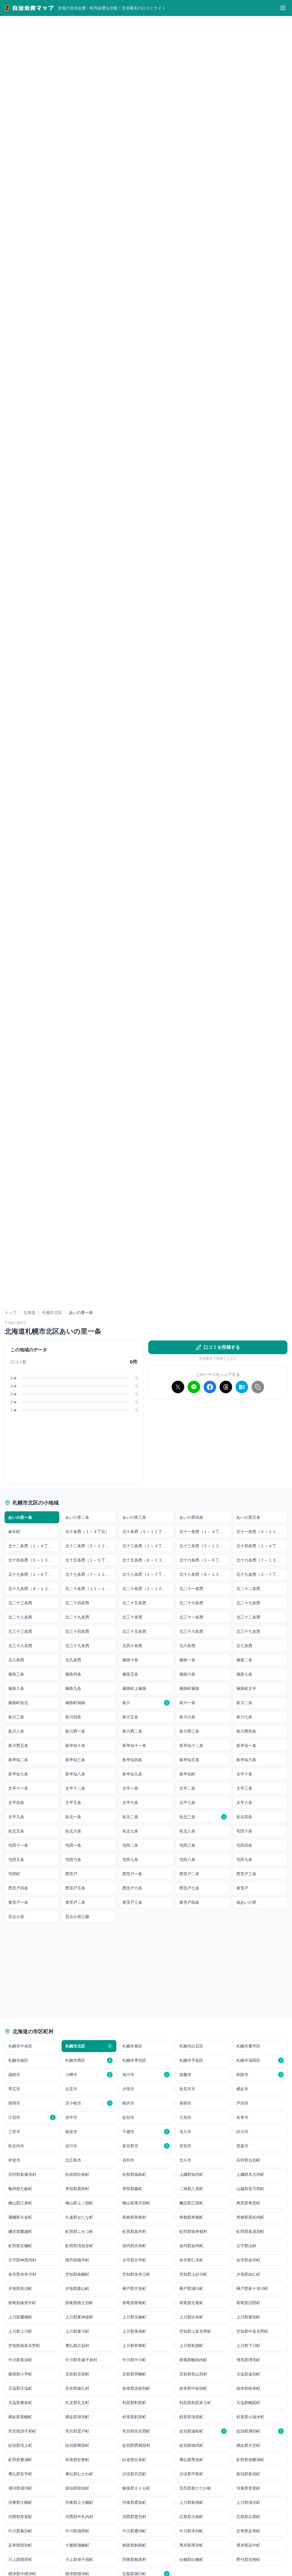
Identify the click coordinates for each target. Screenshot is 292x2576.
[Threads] (226, 1387)
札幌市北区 (52, 1313)
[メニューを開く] (283, 8)
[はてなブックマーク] (242, 1387)
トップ (11, 1313)
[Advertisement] (218, 1444)
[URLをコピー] (258, 1387)
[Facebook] (210, 1387)
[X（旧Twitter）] (178, 1387)
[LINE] (194, 1387)
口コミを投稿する (222, 1347)
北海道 (29, 1313)
